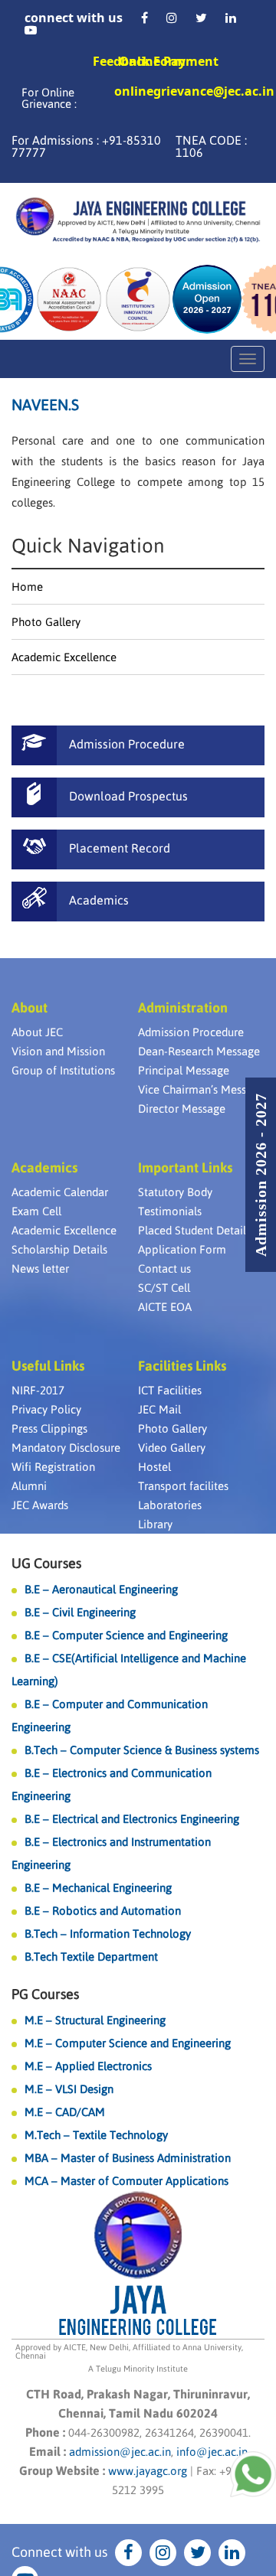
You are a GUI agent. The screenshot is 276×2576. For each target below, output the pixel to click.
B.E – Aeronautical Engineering (101, 1589)
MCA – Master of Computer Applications (127, 2181)
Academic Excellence (64, 657)
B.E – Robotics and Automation (103, 1911)
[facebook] (145, 18)
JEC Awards (40, 1505)
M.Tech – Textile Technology (96, 2135)
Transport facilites (183, 1486)
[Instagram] (172, 18)
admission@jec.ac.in (120, 2452)
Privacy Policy (46, 1409)
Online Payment (169, 61)
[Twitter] (201, 18)
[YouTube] (31, 30)
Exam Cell (36, 1211)
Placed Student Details (194, 1230)
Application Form (182, 1249)
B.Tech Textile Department (91, 1956)
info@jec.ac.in (210, 2452)
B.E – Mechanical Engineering (98, 1888)
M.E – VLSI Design (69, 2089)
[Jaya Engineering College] (138, 222)
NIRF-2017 (38, 1390)
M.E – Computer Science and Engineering (128, 2043)
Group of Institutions (63, 1070)
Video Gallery (172, 1448)
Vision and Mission (58, 1051)
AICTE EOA (165, 1307)
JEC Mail (159, 1409)
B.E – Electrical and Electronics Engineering (132, 1819)
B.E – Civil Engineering (80, 1612)
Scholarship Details (59, 1249)
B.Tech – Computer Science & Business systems (142, 1750)
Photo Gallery (46, 622)
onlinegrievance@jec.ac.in (194, 92)
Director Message (182, 1109)
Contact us (164, 1268)
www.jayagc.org (148, 2471)
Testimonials (170, 1211)
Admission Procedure (191, 1032)
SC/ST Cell (164, 1288)
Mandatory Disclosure (66, 1448)
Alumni (29, 1486)
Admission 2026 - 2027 (261, 1175)
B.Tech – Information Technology (108, 1934)
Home (27, 587)
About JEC (37, 1032)
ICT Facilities (170, 1390)
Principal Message (184, 1070)
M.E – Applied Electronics (88, 2066)
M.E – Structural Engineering (95, 2020)
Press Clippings (49, 1428)
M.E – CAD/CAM (65, 2112)
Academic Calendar (60, 1192)
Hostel (154, 1467)
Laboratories (170, 1505)
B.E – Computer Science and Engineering (126, 1635)
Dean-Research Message (199, 1051)
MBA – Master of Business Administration (128, 2158)
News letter (40, 1268)
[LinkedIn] (231, 18)
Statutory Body (175, 1192)
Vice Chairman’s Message (201, 1089)
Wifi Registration (53, 1467)
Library (155, 1524)
